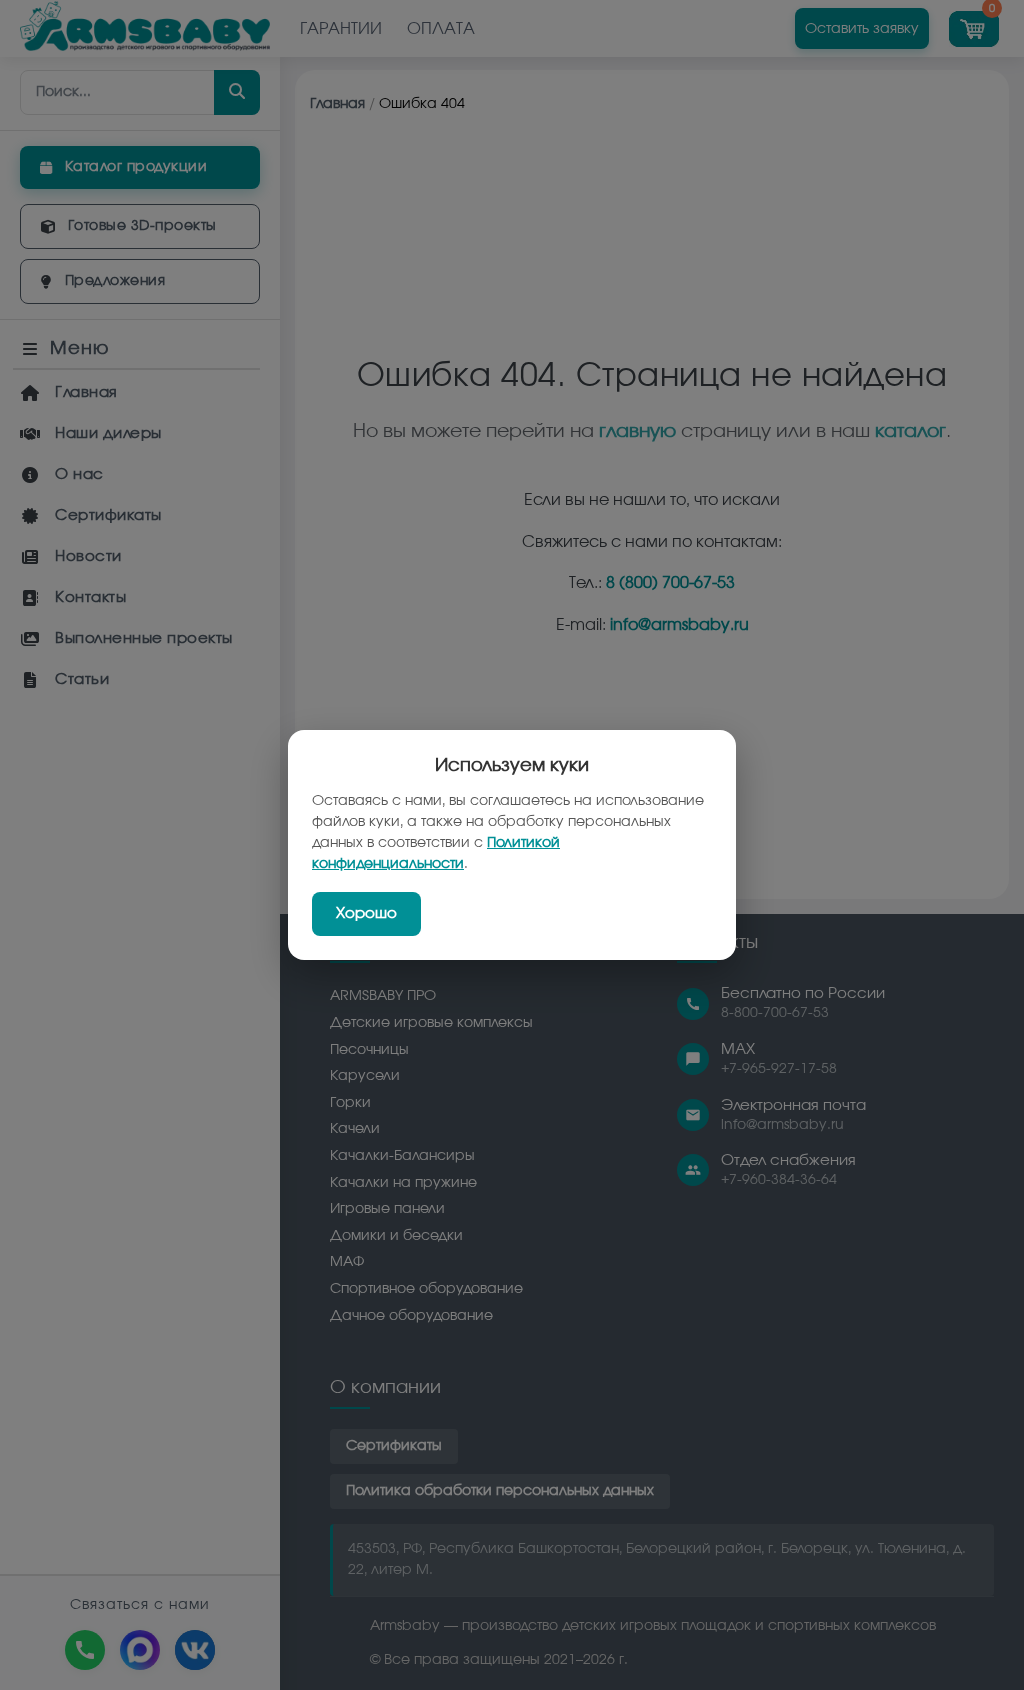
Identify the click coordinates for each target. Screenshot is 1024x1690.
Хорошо (366, 913)
